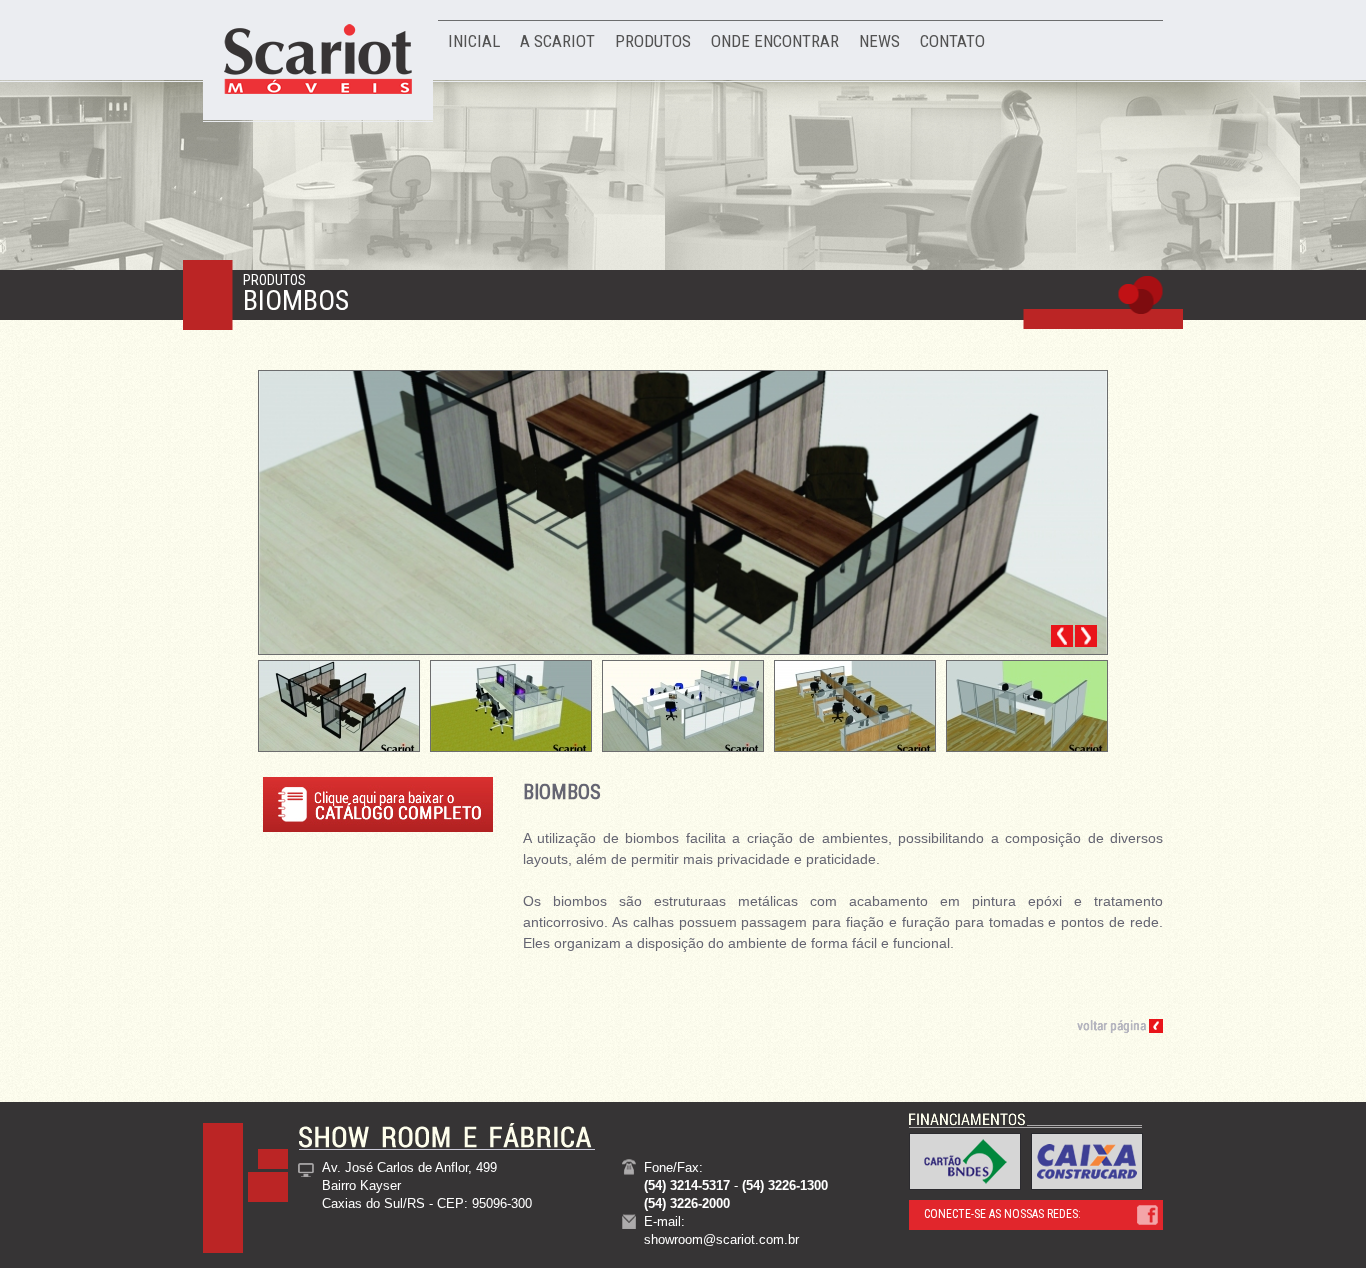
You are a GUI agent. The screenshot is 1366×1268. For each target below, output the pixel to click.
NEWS (879, 41)
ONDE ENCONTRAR (775, 41)
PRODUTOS (653, 41)
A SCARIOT (557, 41)
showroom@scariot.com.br (721, 1239)
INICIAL (474, 41)
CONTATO (952, 41)
